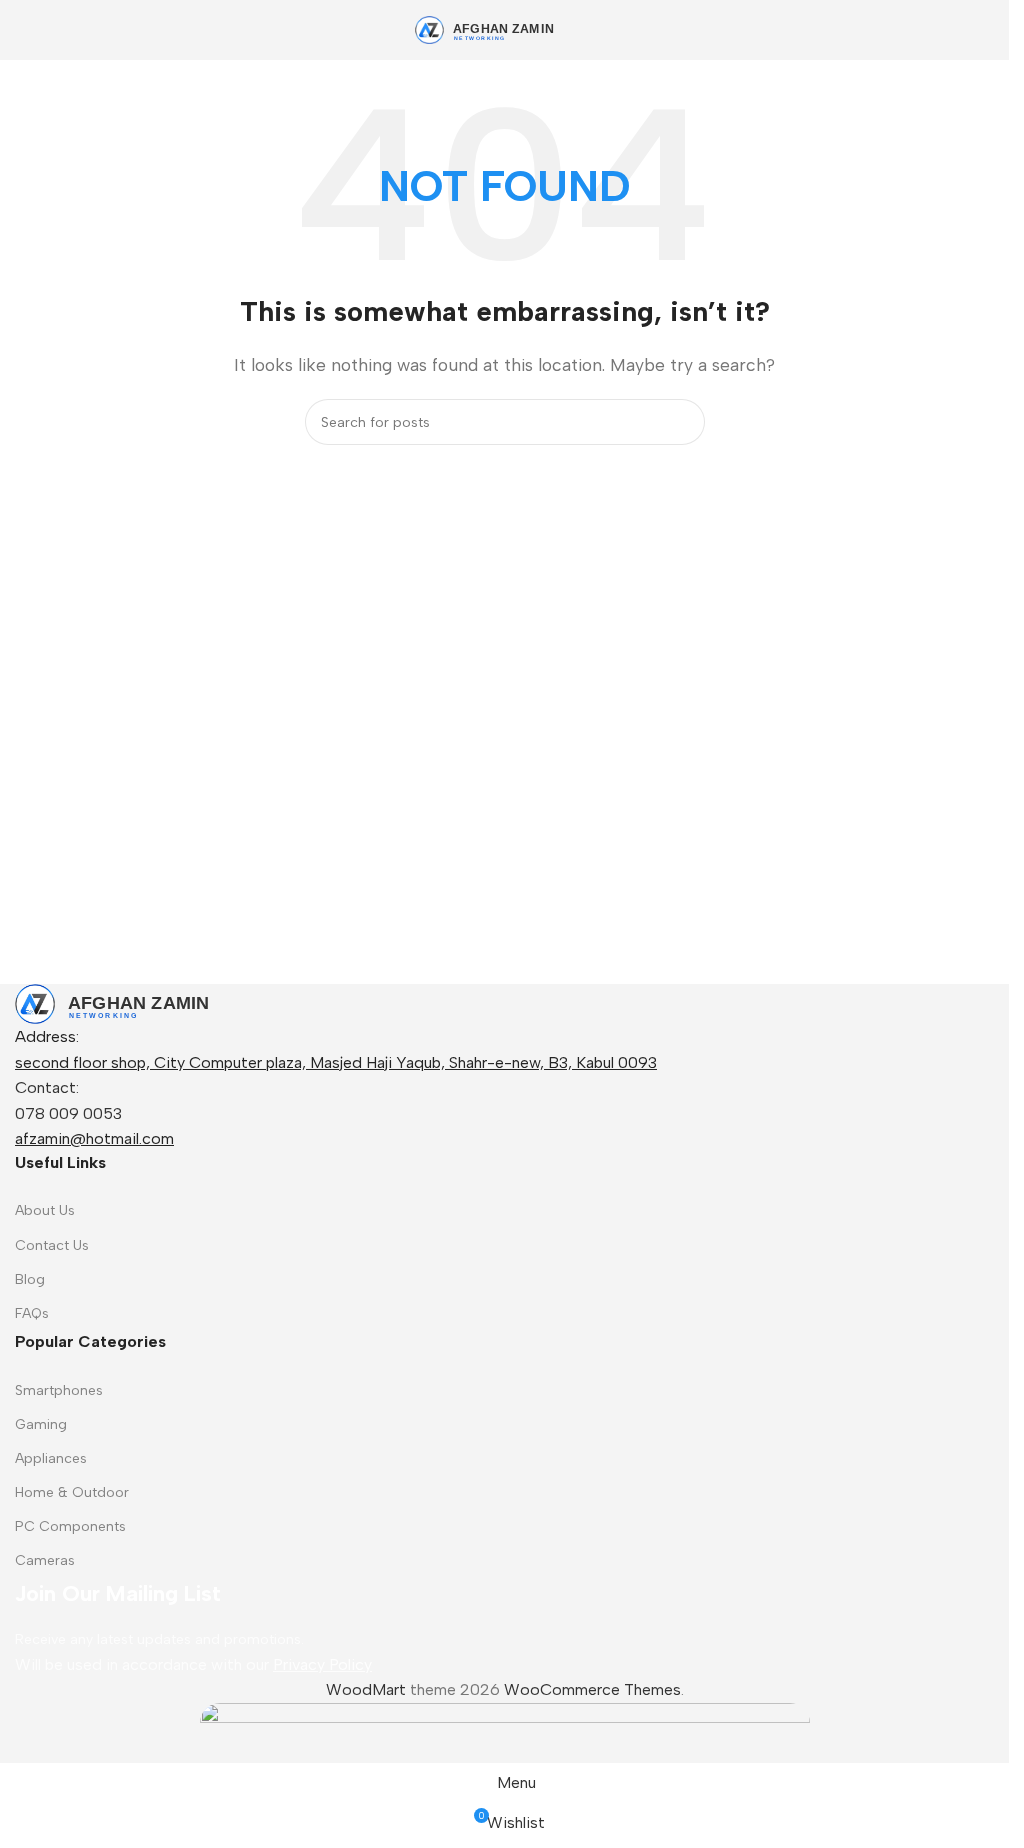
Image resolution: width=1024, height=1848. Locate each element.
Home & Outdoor (72, 1492)
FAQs (32, 1313)
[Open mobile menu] (23, 30)
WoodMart (366, 1689)
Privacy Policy (322, 1664)
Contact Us (52, 1245)
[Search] (682, 422)
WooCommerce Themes (592, 1689)
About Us (45, 1210)
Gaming (41, 1424)
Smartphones (59, 1390)
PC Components (70, 1526)
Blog (30, 1279)
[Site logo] (505, 28)
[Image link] (140, 1002)
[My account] (986, 30)
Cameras (45, 1560)
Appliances (51, 1458)
